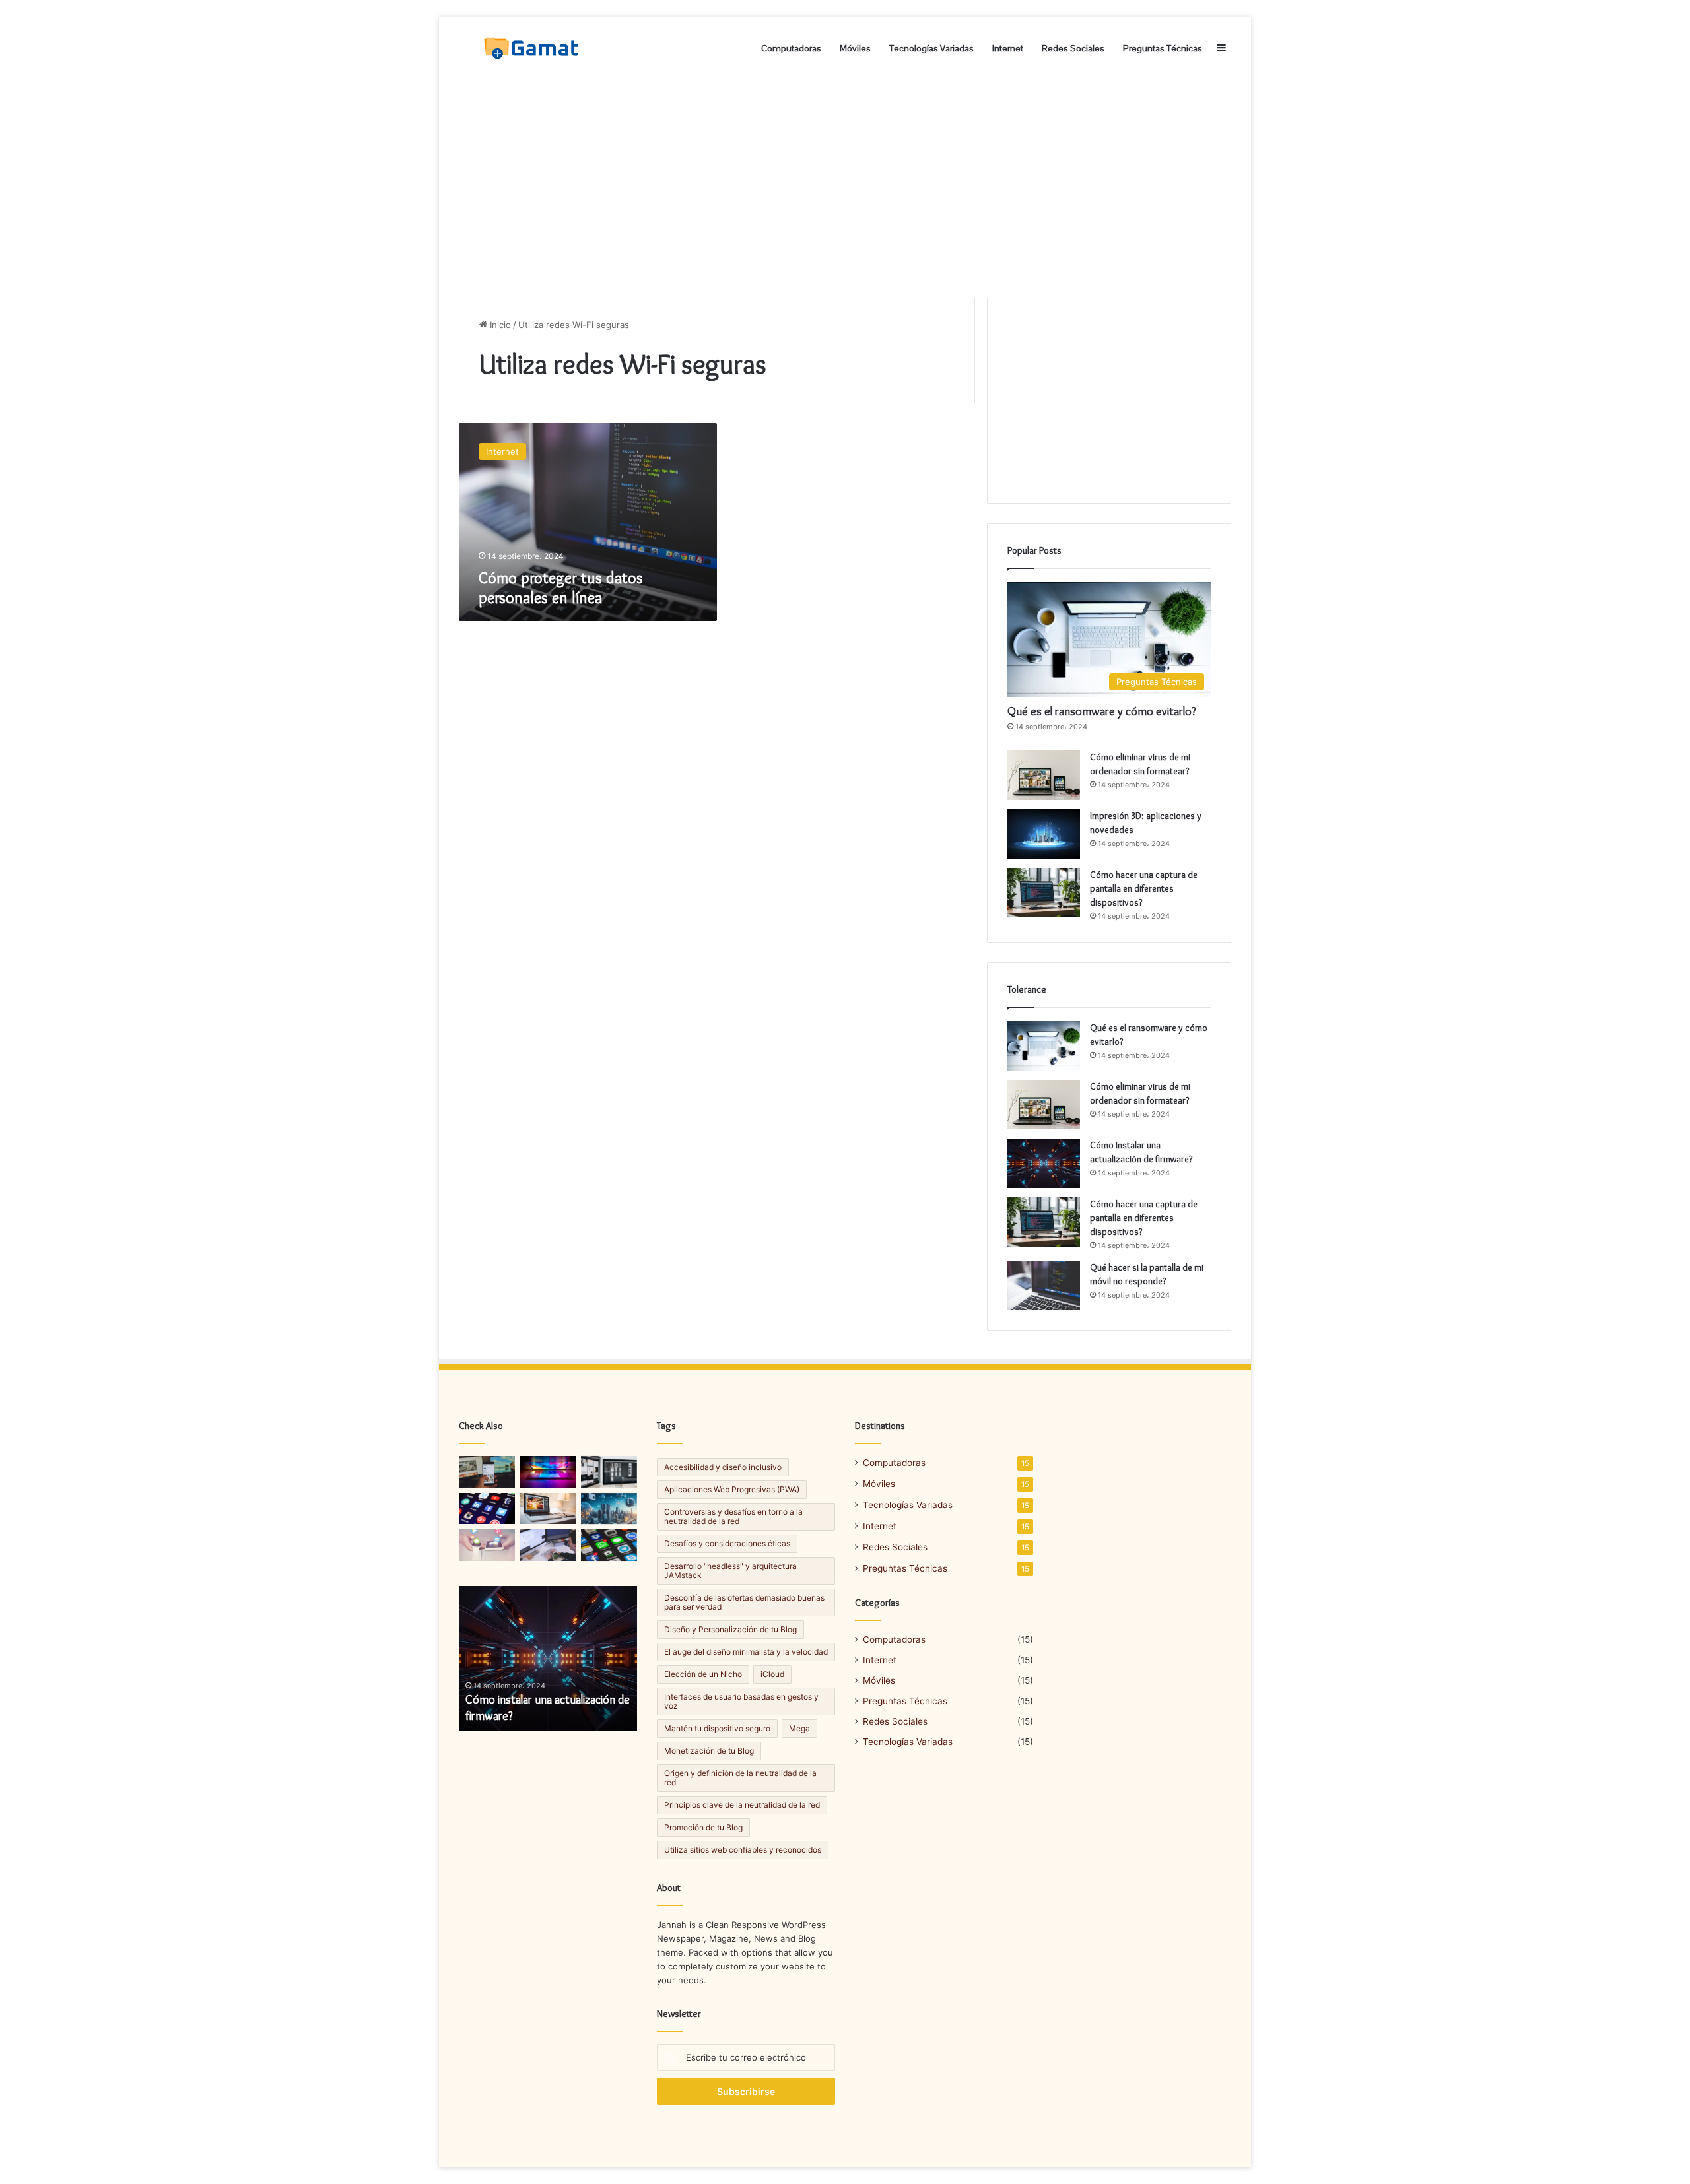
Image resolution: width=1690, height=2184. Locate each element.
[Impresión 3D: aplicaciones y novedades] (1044, 834)
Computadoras (791, 48)
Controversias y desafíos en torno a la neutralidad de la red (733, 1516)
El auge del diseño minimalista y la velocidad (746, 1652)
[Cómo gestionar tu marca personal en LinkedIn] (487, 1509)
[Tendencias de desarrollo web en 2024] (487, 1472)
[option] (548, 1659)
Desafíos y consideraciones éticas (727, 1543)
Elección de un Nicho (703, 1674)
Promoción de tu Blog (703, 1827)
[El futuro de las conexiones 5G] (487, 1545)
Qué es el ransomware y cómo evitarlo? (1102, 711)
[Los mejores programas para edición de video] (548, 1545)
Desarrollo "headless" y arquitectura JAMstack (730, 1571)
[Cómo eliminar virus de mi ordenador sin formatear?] (1044, 775)
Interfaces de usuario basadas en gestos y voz (741, 1701)
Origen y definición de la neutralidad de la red (740, 1778)
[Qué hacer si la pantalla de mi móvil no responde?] (1044, 1285)
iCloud (772, 1674)
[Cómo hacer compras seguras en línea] (609, 1472)
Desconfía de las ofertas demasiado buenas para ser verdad (744, 1602)
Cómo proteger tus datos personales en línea (561, 588)
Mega (799, 1728)
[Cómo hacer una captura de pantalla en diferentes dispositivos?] (1044, 893)
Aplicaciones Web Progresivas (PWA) (732, 1489)
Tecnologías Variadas (931, 48)
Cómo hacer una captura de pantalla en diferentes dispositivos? (1144, 888)
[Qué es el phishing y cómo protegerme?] (548, 1509)
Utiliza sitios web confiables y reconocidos (743, 1850)
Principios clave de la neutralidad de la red (742, 1805)
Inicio (499, 325)
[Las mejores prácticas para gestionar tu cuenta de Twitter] (609, 1545)
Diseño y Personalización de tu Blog (730, 1629)
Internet (1008, 48)
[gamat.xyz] (533, 48)
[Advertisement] (845, 185)
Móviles (855, 48)
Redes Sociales (1073, 48)
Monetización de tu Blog (709, 1751)
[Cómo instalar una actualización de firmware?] (1044, 1163)
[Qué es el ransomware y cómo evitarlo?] (1044, 1046)
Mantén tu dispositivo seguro (717, 1728)
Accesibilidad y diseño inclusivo (723, 1467)
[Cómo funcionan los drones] (609, 1509)
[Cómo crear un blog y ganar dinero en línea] (548, 1472)
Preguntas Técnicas (1163, 48)
